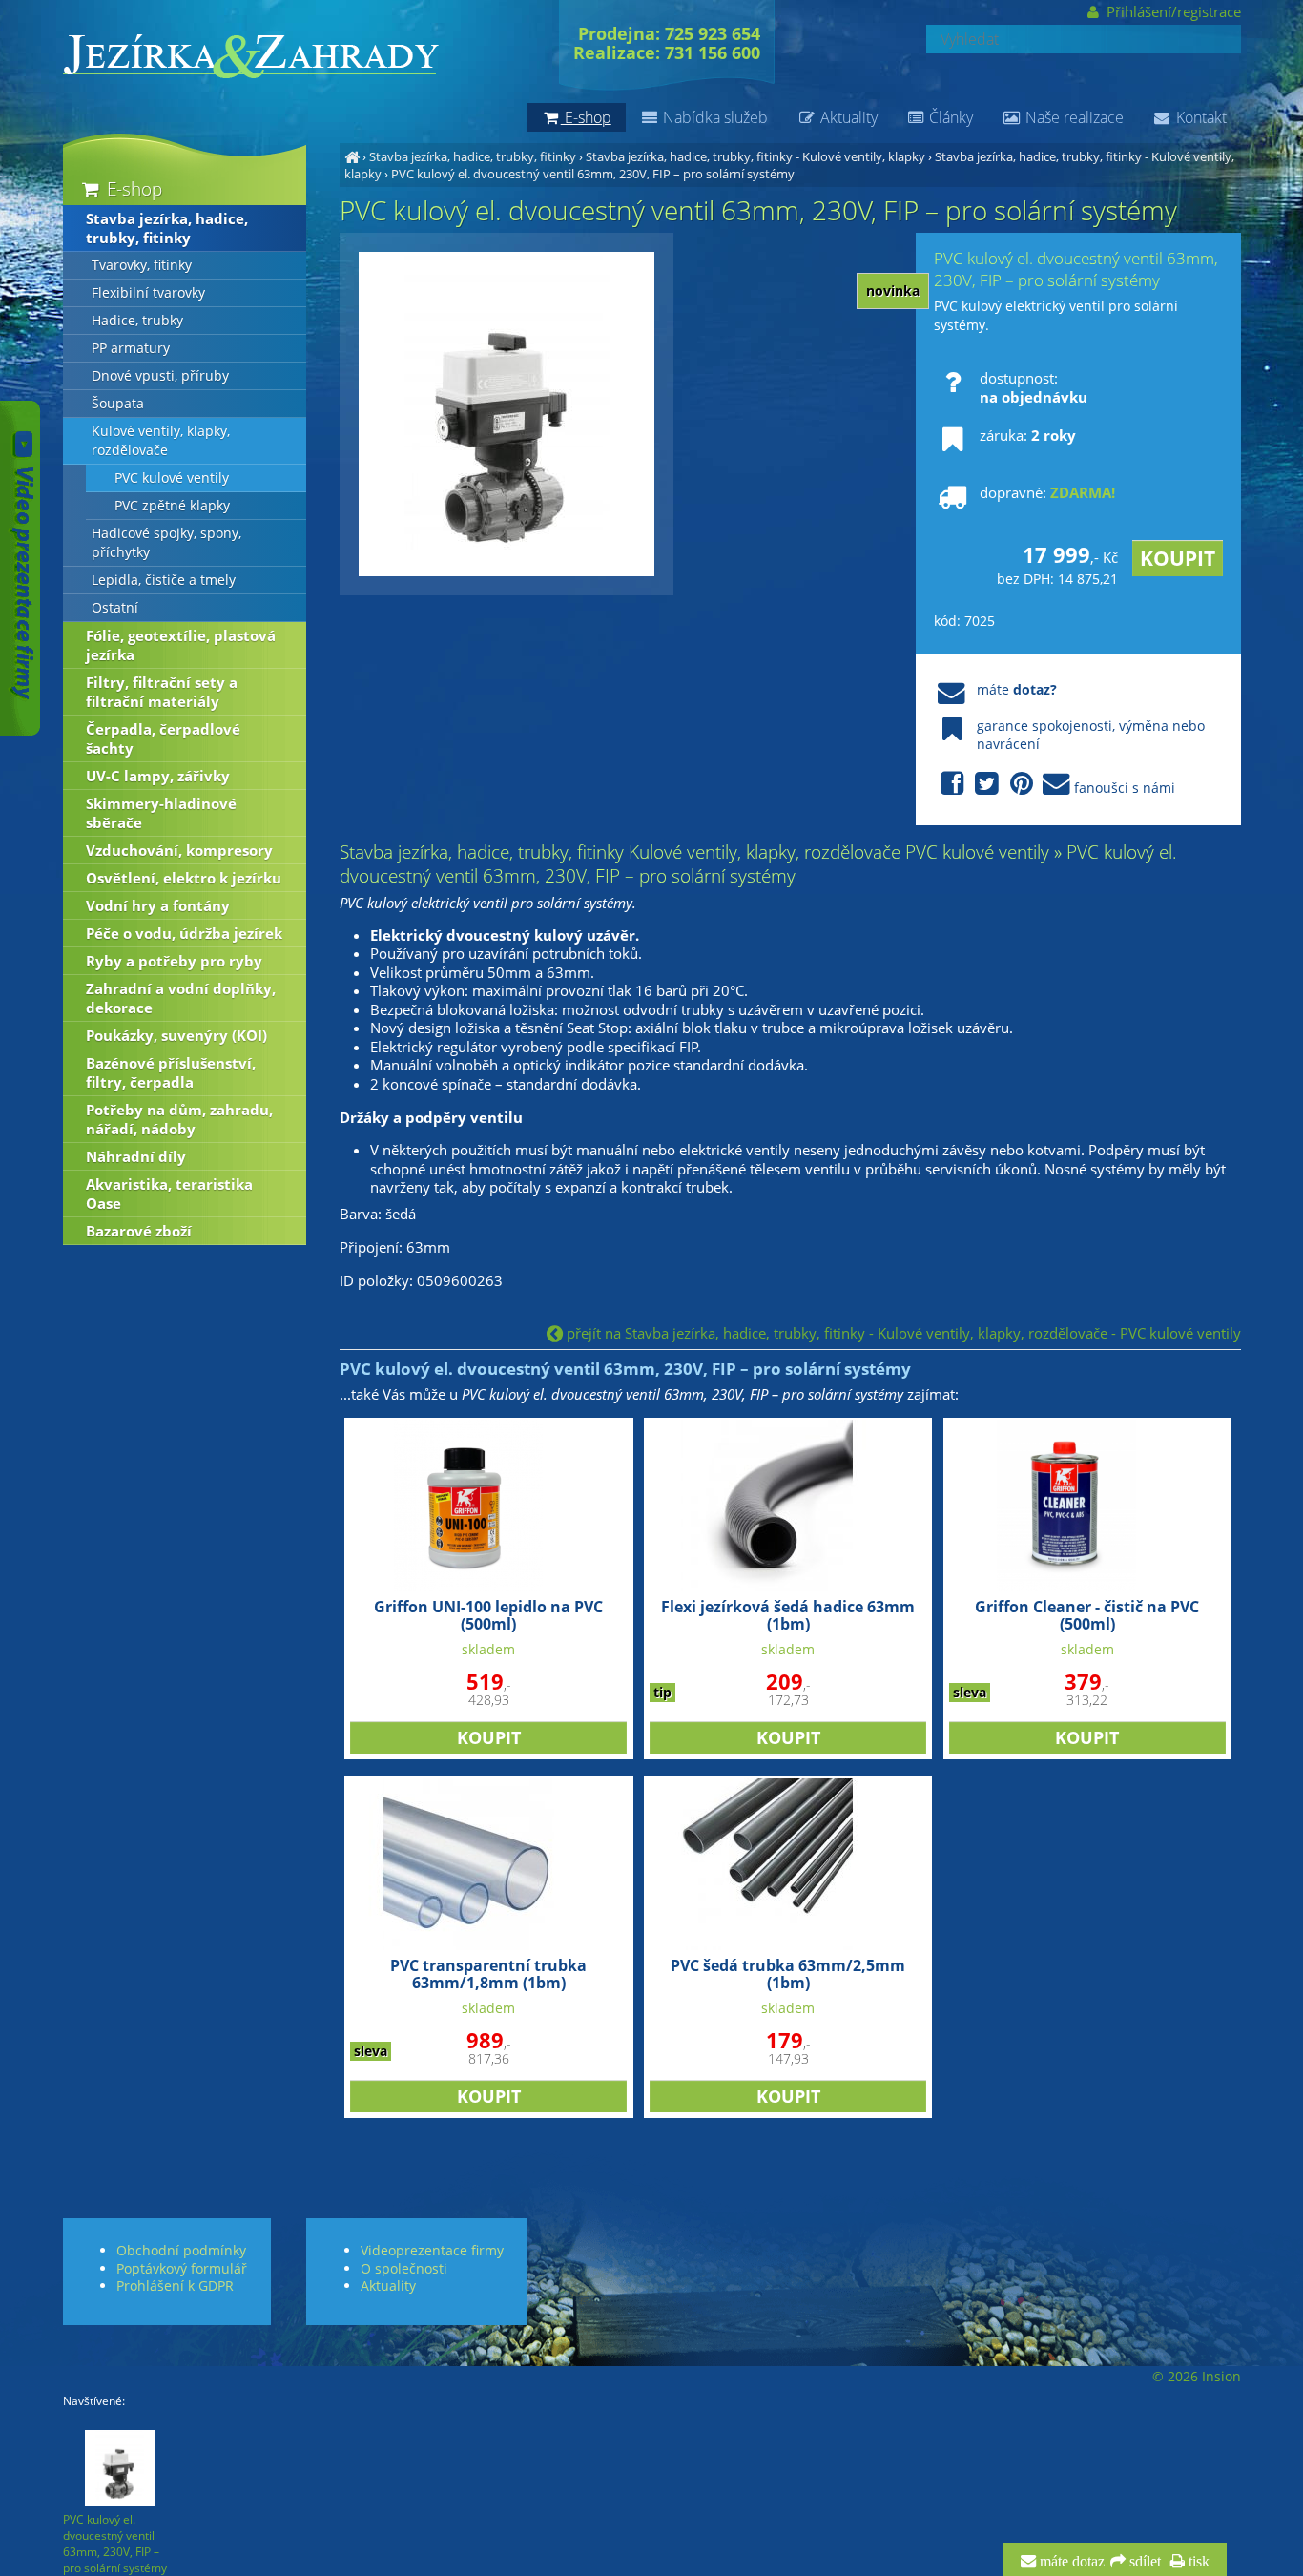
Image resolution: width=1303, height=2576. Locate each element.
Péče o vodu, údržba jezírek (184, 933)
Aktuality (847, 117)
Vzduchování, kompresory (179, 850)
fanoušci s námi (1125, 788)
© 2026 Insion (1197, 2377)
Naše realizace (1073, 117)
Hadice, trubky (137, 321)
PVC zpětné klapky (172, 506)
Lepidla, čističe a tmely (164, 580)
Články (949, 117)
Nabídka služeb (714, 117)
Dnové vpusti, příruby (160, 376)
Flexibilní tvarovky (148, 293)
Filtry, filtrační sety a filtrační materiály (162, 692)
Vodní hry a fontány (158, 905)
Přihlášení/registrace (1171, 11)
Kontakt (1200, 117)
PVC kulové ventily (172, 478)
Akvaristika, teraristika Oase (169, 1194)
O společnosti (404, 2268)
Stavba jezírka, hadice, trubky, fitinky (473, 156)
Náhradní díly (136, 1156)
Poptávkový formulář (182, 2268)
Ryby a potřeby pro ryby (174, 961)
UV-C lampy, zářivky (158, 776)
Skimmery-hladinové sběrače (161, 813)
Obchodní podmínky (181, 2250)
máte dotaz (1070, 2562)
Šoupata (118, 404)
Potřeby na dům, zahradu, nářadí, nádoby (179, 1119)
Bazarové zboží (139, 1231)
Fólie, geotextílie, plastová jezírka (181, 645)
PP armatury (131, 348)
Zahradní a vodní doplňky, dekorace (181, 998)
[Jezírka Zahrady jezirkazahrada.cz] (352, 156)
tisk (1197, 2562)
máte (1017, 689)
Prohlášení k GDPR (175, 2285)
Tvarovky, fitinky (142, 265)
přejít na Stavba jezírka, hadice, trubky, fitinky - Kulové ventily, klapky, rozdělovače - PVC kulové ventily (902, 1333)
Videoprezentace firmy (432, 2250)
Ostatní (115, 608)
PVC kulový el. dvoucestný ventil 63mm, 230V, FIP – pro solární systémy (593, 174)
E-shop (132, 188)
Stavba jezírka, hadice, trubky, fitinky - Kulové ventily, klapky (755, 156)
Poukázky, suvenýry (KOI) (176, 1035)
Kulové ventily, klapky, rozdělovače (161, 441)
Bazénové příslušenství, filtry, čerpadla (171, 1072)
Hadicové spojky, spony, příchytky (166, 543)
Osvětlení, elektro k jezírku (184, 878)
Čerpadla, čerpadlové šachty (163, 738)
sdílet (1143, 2562)
